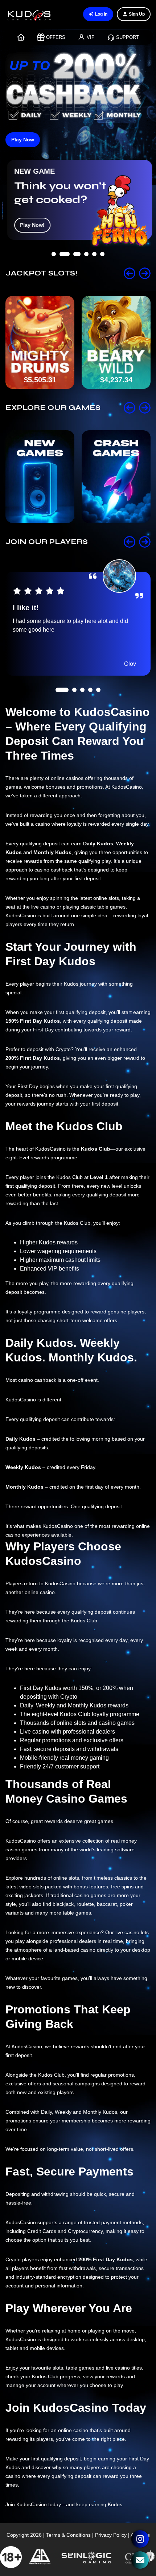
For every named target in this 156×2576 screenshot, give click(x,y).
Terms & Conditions (68, 2535)
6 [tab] (102, 274)
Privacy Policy (111, 2535)
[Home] (21, 37)
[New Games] (40, 477)
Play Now (23, 140)
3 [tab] (74, 274)
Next (145, 273)
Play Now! (31, 225)
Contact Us (140, 2560)
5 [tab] (94, 274)
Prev (130, 273)
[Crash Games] (116, 477)
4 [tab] (86, 274)
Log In (101, 14)
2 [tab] (62, 274)
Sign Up (137, 14)
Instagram (140, 2539)
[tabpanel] (78, 200)
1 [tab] (54, 274)
